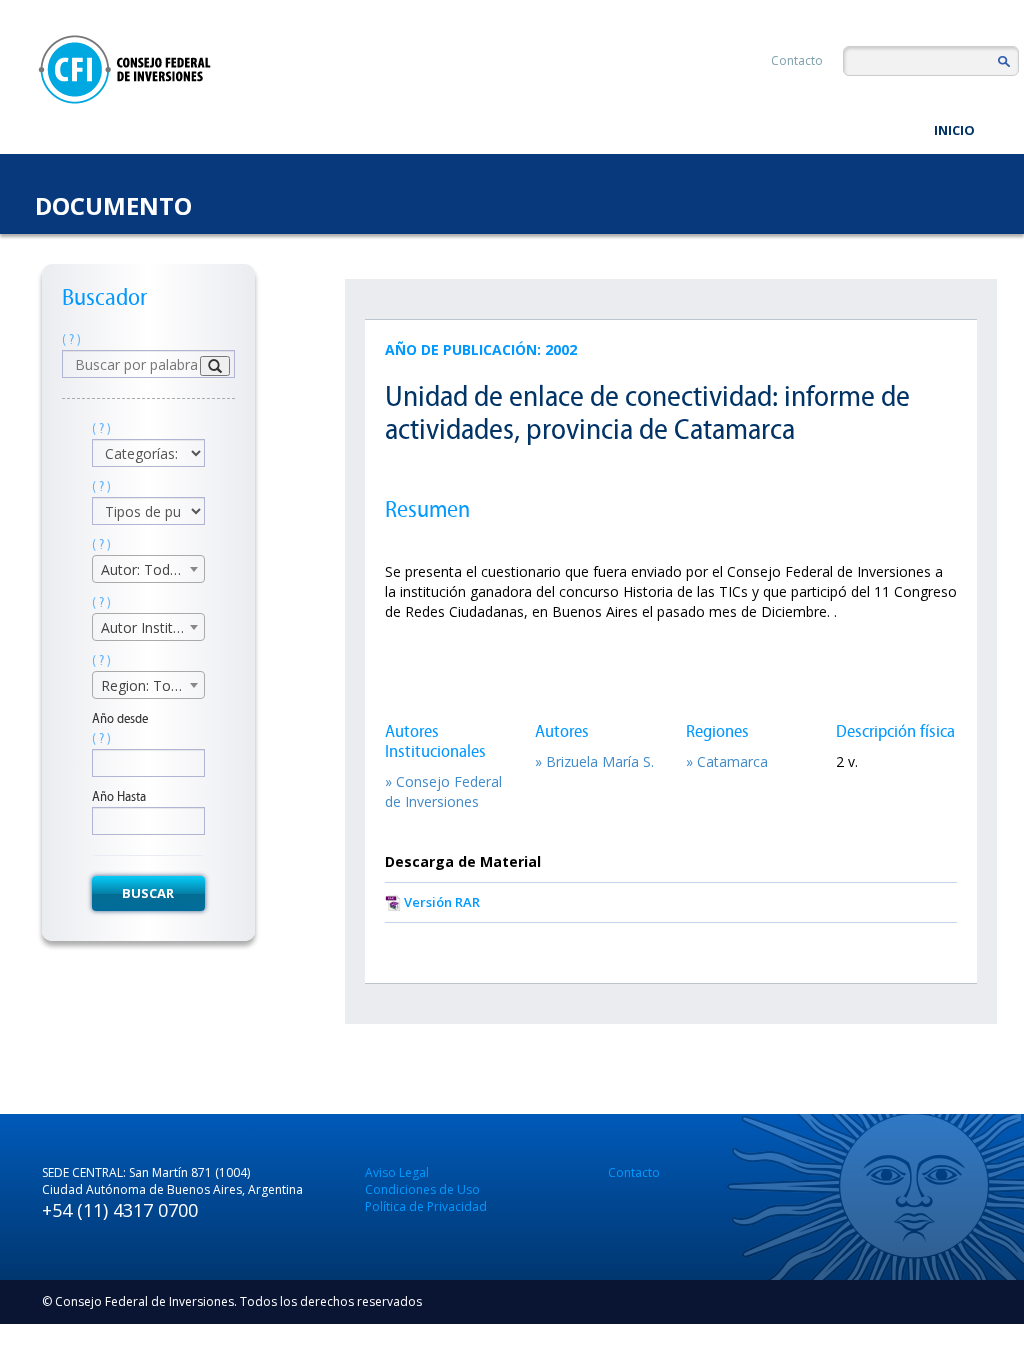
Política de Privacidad (426, 1206)
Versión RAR (442, 902)
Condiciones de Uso (422, 1189)
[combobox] (148, 569)
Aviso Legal (397, 1172)
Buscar (148, 893)
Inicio (954, 130)
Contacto (797, 60)
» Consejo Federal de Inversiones (443, 791)
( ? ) (71, 339)
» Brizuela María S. (594, 761)
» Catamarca (727, 761)
